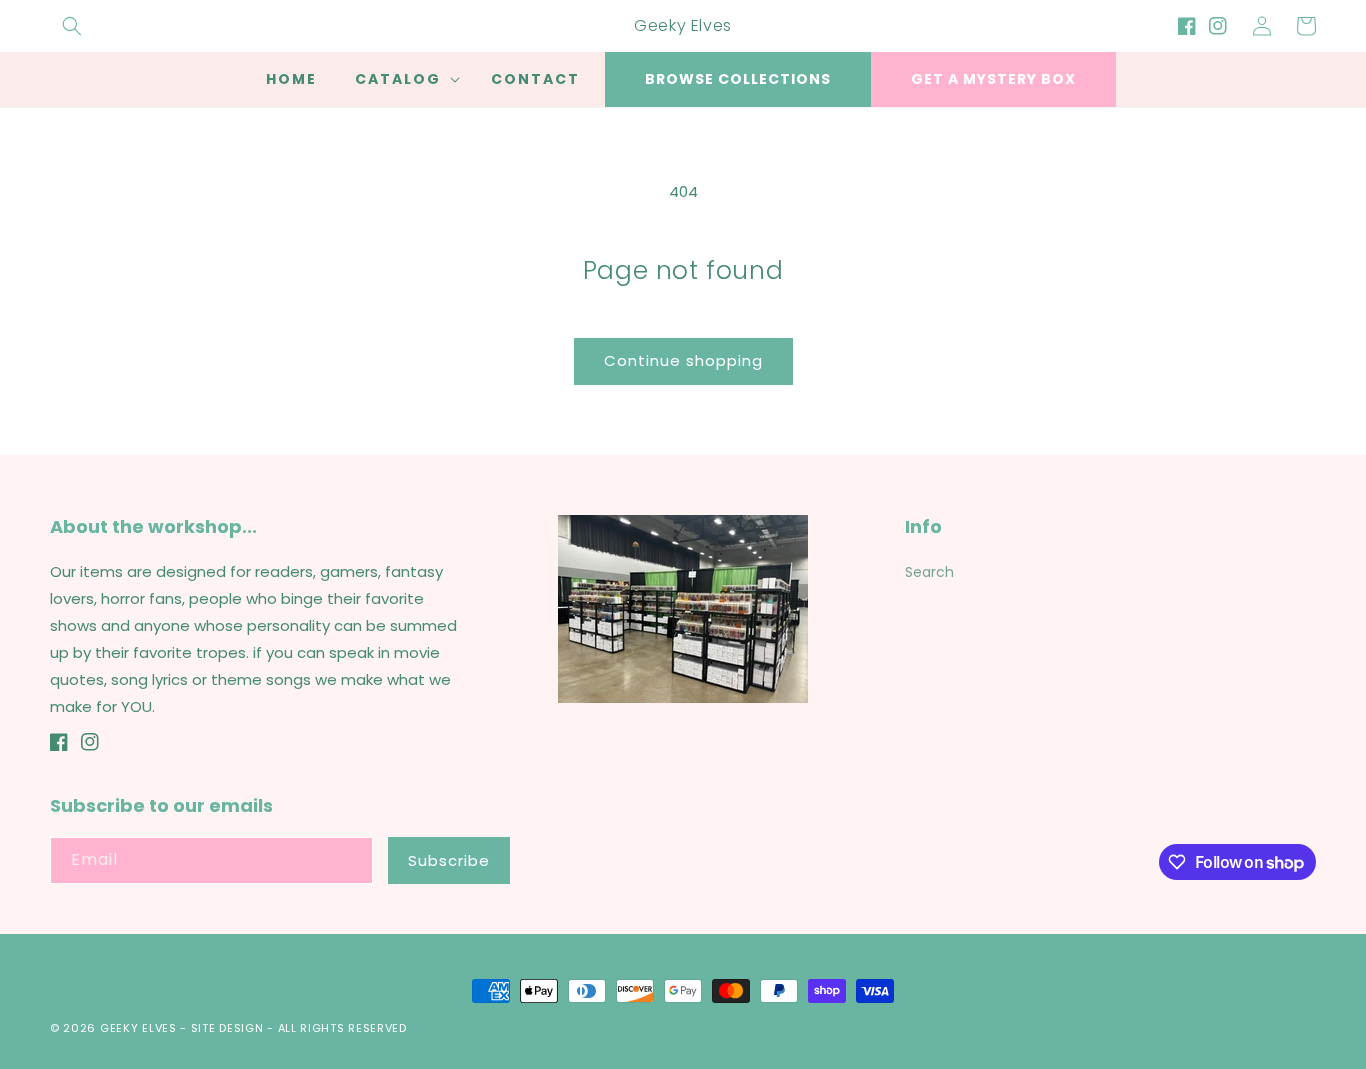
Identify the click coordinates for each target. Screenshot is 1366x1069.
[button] (72, 26)
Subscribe (449, 860)
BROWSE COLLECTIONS (738, 79)
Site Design (227, 1028)
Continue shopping (683, 360)
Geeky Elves (138, 1028)
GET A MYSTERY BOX (993, 79)
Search (929, 572)
